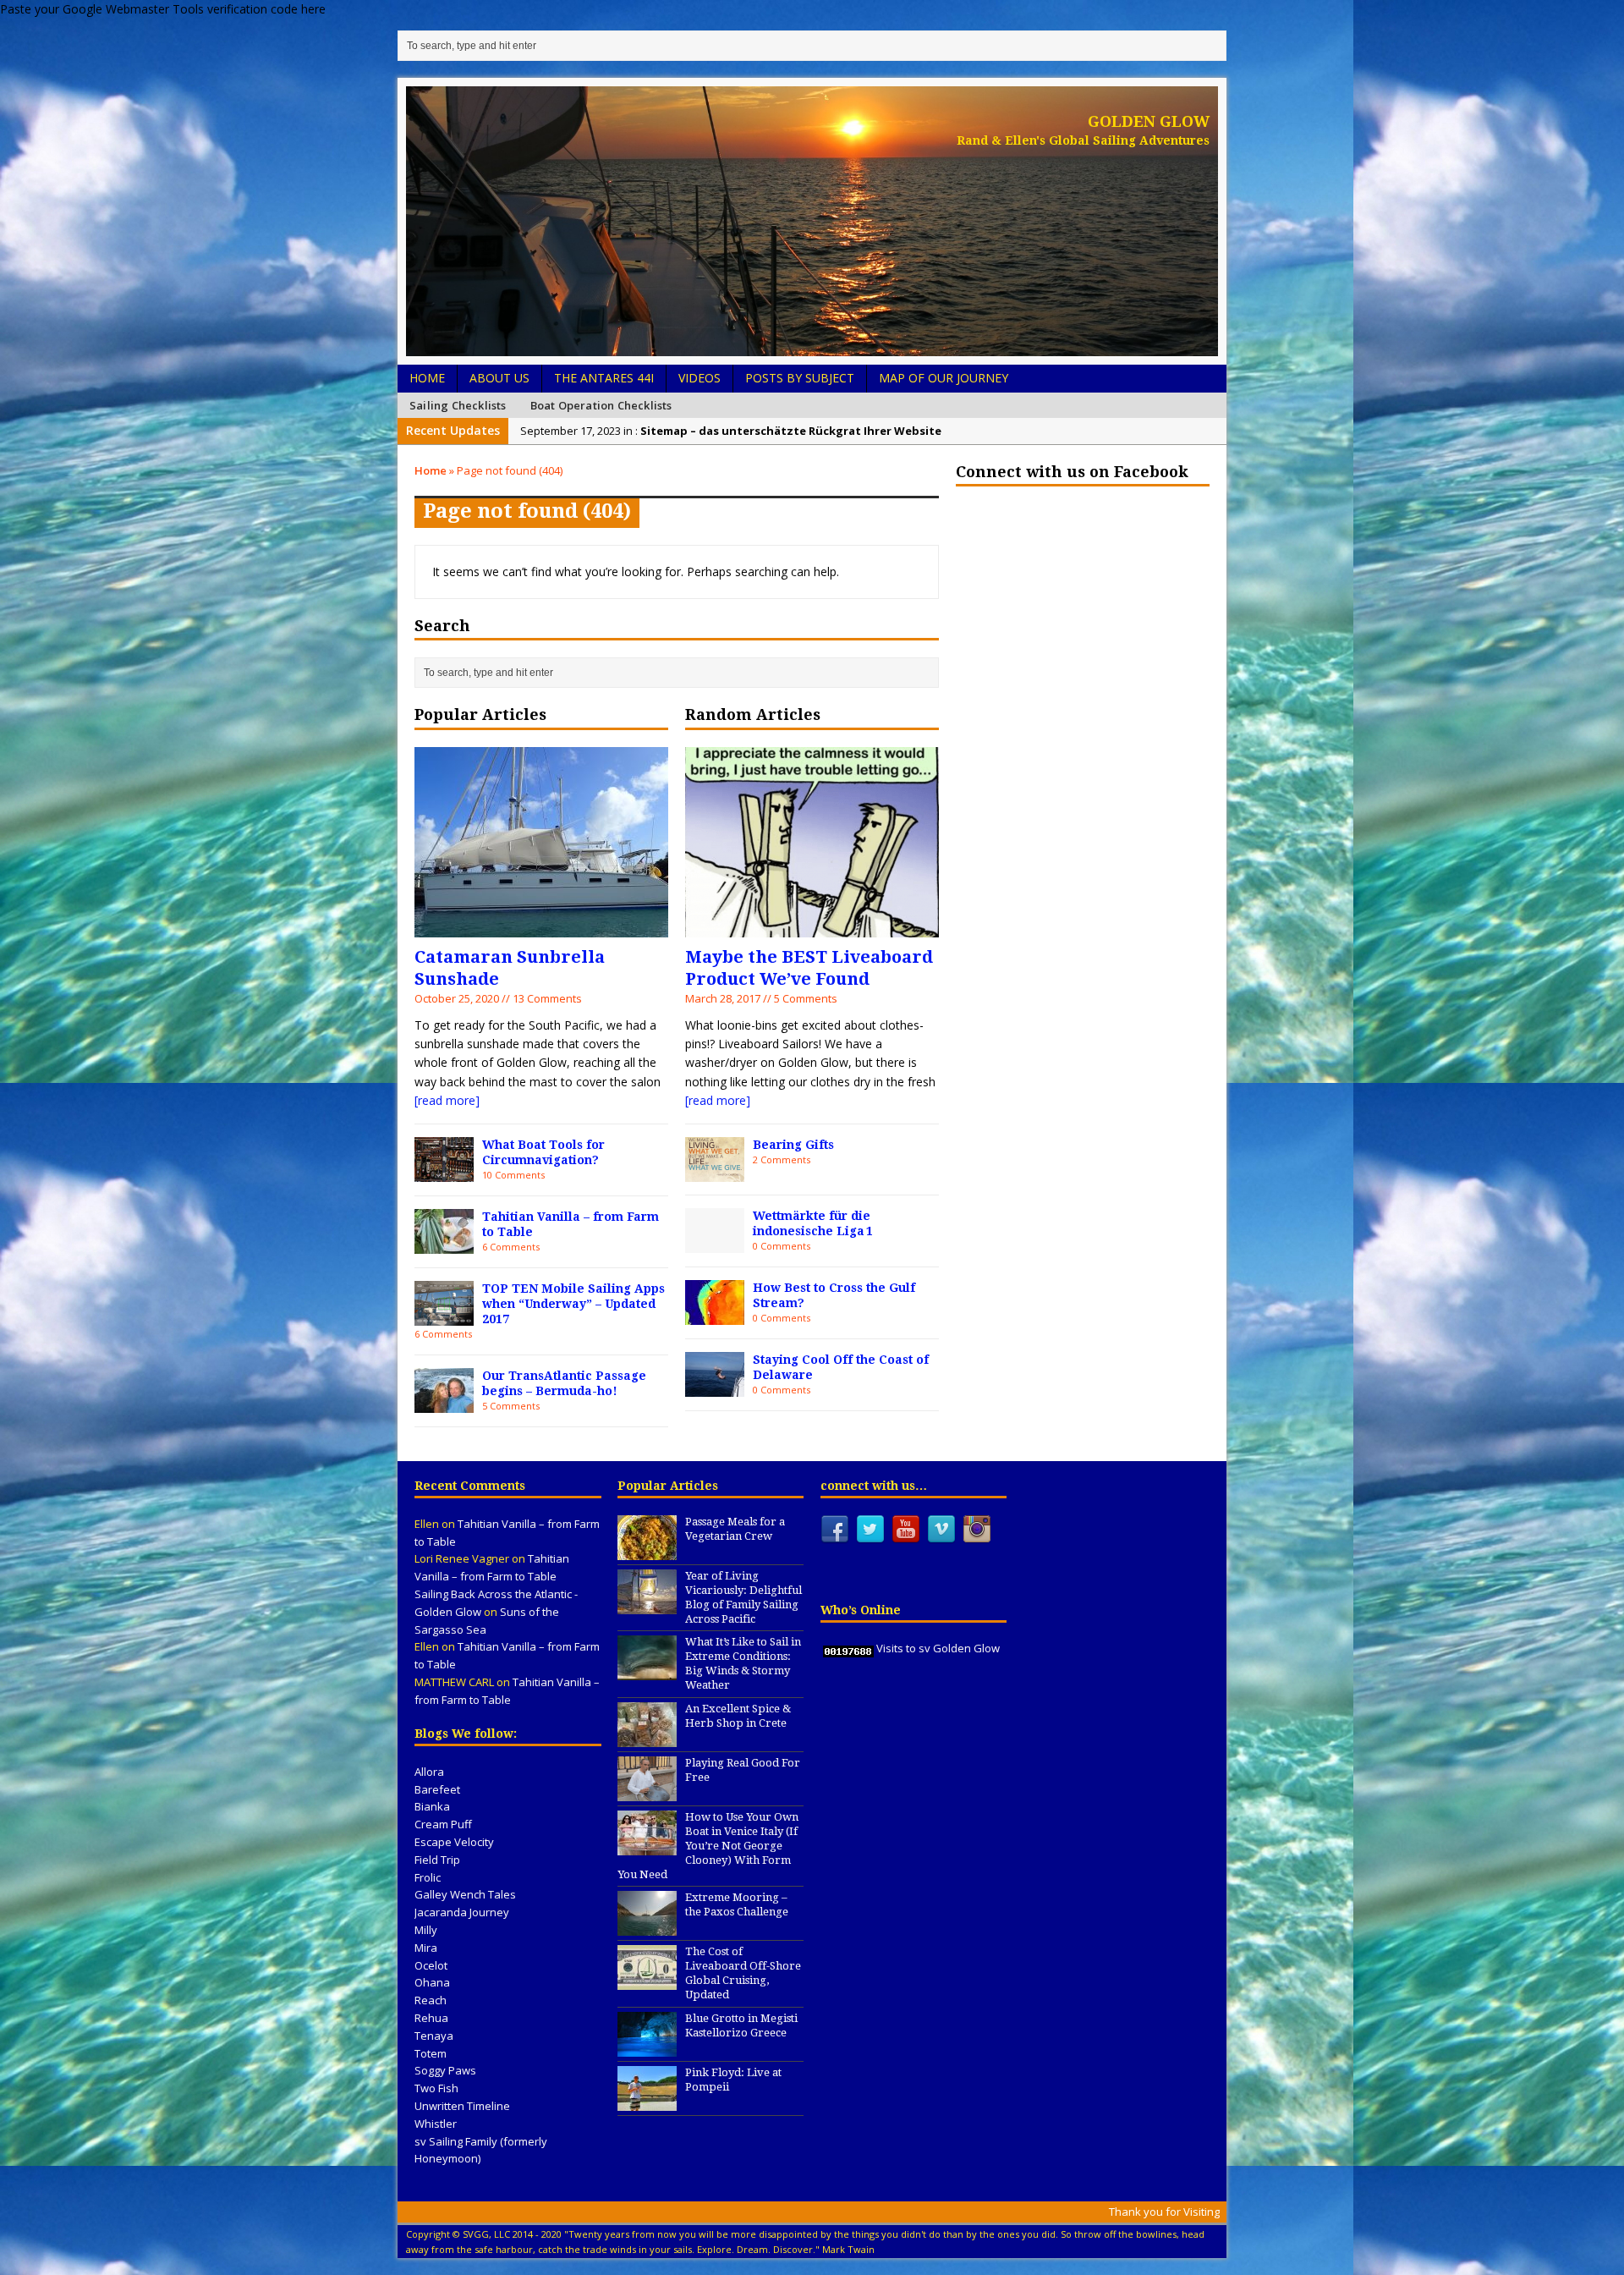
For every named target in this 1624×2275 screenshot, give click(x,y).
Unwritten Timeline (462, 2106)
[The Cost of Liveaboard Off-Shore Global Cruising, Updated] (647, 1981)
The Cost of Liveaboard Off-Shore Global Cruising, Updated (743, 1973)
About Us (499, 378)
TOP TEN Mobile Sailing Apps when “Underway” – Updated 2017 (573, 1304)
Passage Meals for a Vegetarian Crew (735, 1529)
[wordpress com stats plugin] (848, 1648)
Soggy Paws (445, 2070)
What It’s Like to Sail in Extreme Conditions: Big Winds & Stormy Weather (743, 1663)
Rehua (431, 2018)
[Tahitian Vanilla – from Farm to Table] (444, 1243)
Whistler (436, 2124)
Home (427, 378)
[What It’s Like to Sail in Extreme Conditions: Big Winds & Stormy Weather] (647, 1672)
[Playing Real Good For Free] (647, 1792)
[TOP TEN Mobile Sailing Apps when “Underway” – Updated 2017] (444, 1315)
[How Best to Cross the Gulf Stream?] (715, 1314)
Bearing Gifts (793, 1145)
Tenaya (434, 2036)
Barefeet (437, 1789)
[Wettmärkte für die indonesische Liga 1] (715, 1242)
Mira (426, 1948)
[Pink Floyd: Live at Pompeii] (647, 2102)
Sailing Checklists (458, 405)
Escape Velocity (454, 1842)
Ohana (432, 1982)
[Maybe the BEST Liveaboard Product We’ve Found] (812, 927)
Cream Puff (443, 1824)
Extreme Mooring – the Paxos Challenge (737, 1904)
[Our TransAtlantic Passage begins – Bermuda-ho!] (444, 1402)
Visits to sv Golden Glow (938, 1648)
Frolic (428, 1877)
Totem (431, 2053)
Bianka (432, 1806)
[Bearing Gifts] (715, 1171)
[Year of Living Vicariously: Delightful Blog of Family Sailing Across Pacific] (647, 1605)
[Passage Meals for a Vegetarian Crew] (647, 1551)
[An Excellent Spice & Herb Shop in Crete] (647, 1738)
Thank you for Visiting (1164, 2212)
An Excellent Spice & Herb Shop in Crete (738, 1716)
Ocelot (431, 1965)
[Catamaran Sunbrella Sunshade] (541, 927)
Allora (429, 1772)
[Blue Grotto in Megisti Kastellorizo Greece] (647, 2047)
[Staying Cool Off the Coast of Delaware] (715, 1386)
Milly (426, 1930)
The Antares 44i (604, 378)
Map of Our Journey (944, 378)
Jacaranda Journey (462, 1912)
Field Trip (437, 1860)
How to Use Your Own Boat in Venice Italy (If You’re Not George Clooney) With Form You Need (708, 1846)
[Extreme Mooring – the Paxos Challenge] (647, 1927)
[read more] (447, 1100)
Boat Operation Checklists (601, 405)
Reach (431, 2000)
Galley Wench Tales (465, 1894)
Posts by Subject (800, 378)
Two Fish (436, 2088)
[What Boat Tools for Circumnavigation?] (444, 1171)
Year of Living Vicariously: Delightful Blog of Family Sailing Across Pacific (743, 1597)
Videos (700, 378)
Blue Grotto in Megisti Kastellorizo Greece (741, 2025)
